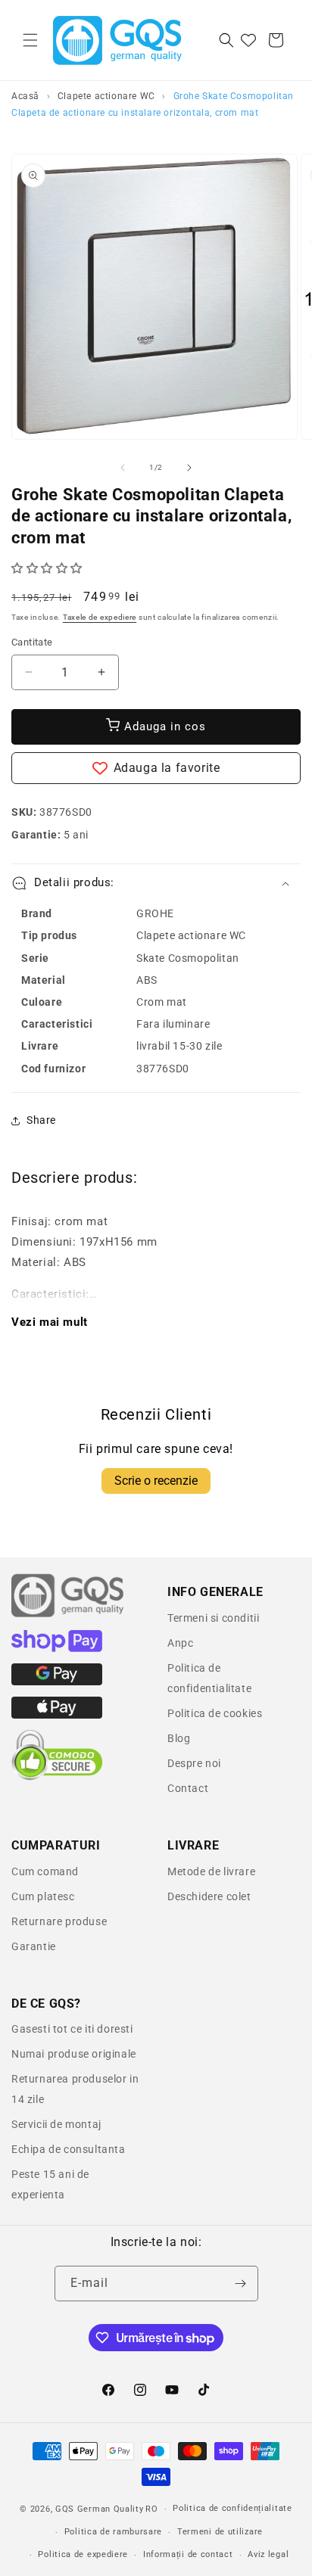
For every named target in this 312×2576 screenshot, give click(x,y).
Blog (179, 1738)
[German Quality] (68, 1615)
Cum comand (45, 1871)
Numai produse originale (74, 2054)
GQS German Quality (100, 2509)
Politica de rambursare (113, 2532)
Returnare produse (59, 1921)
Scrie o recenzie (156, 1481)
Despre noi (194, 1763)
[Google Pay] (57, 1682)
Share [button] (41, 1120)
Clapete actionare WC (106, 96)
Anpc (180, 1643)
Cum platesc (43, 1896)
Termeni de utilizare (220, 2532)
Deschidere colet (209, 1896)
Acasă (25, 96)
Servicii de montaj (56, 2124)
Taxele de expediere (100, 617)
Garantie (34, 1946)
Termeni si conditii (213, 1618)
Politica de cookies (215, 1713)
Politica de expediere (83, 2554)
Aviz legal (268, 2554)
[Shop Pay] (57, 1648)
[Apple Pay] (57, 1715)
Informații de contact (188, 2554)
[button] (30, 40)
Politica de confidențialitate (232, 2508)
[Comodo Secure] (57, 1777)
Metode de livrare (211, 1871)
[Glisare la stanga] (123, 468)
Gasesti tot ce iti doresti (72, 2029)
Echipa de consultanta (69, 2149)
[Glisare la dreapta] (189, 468)
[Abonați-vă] (241, 2284)
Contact (188, 1788)
